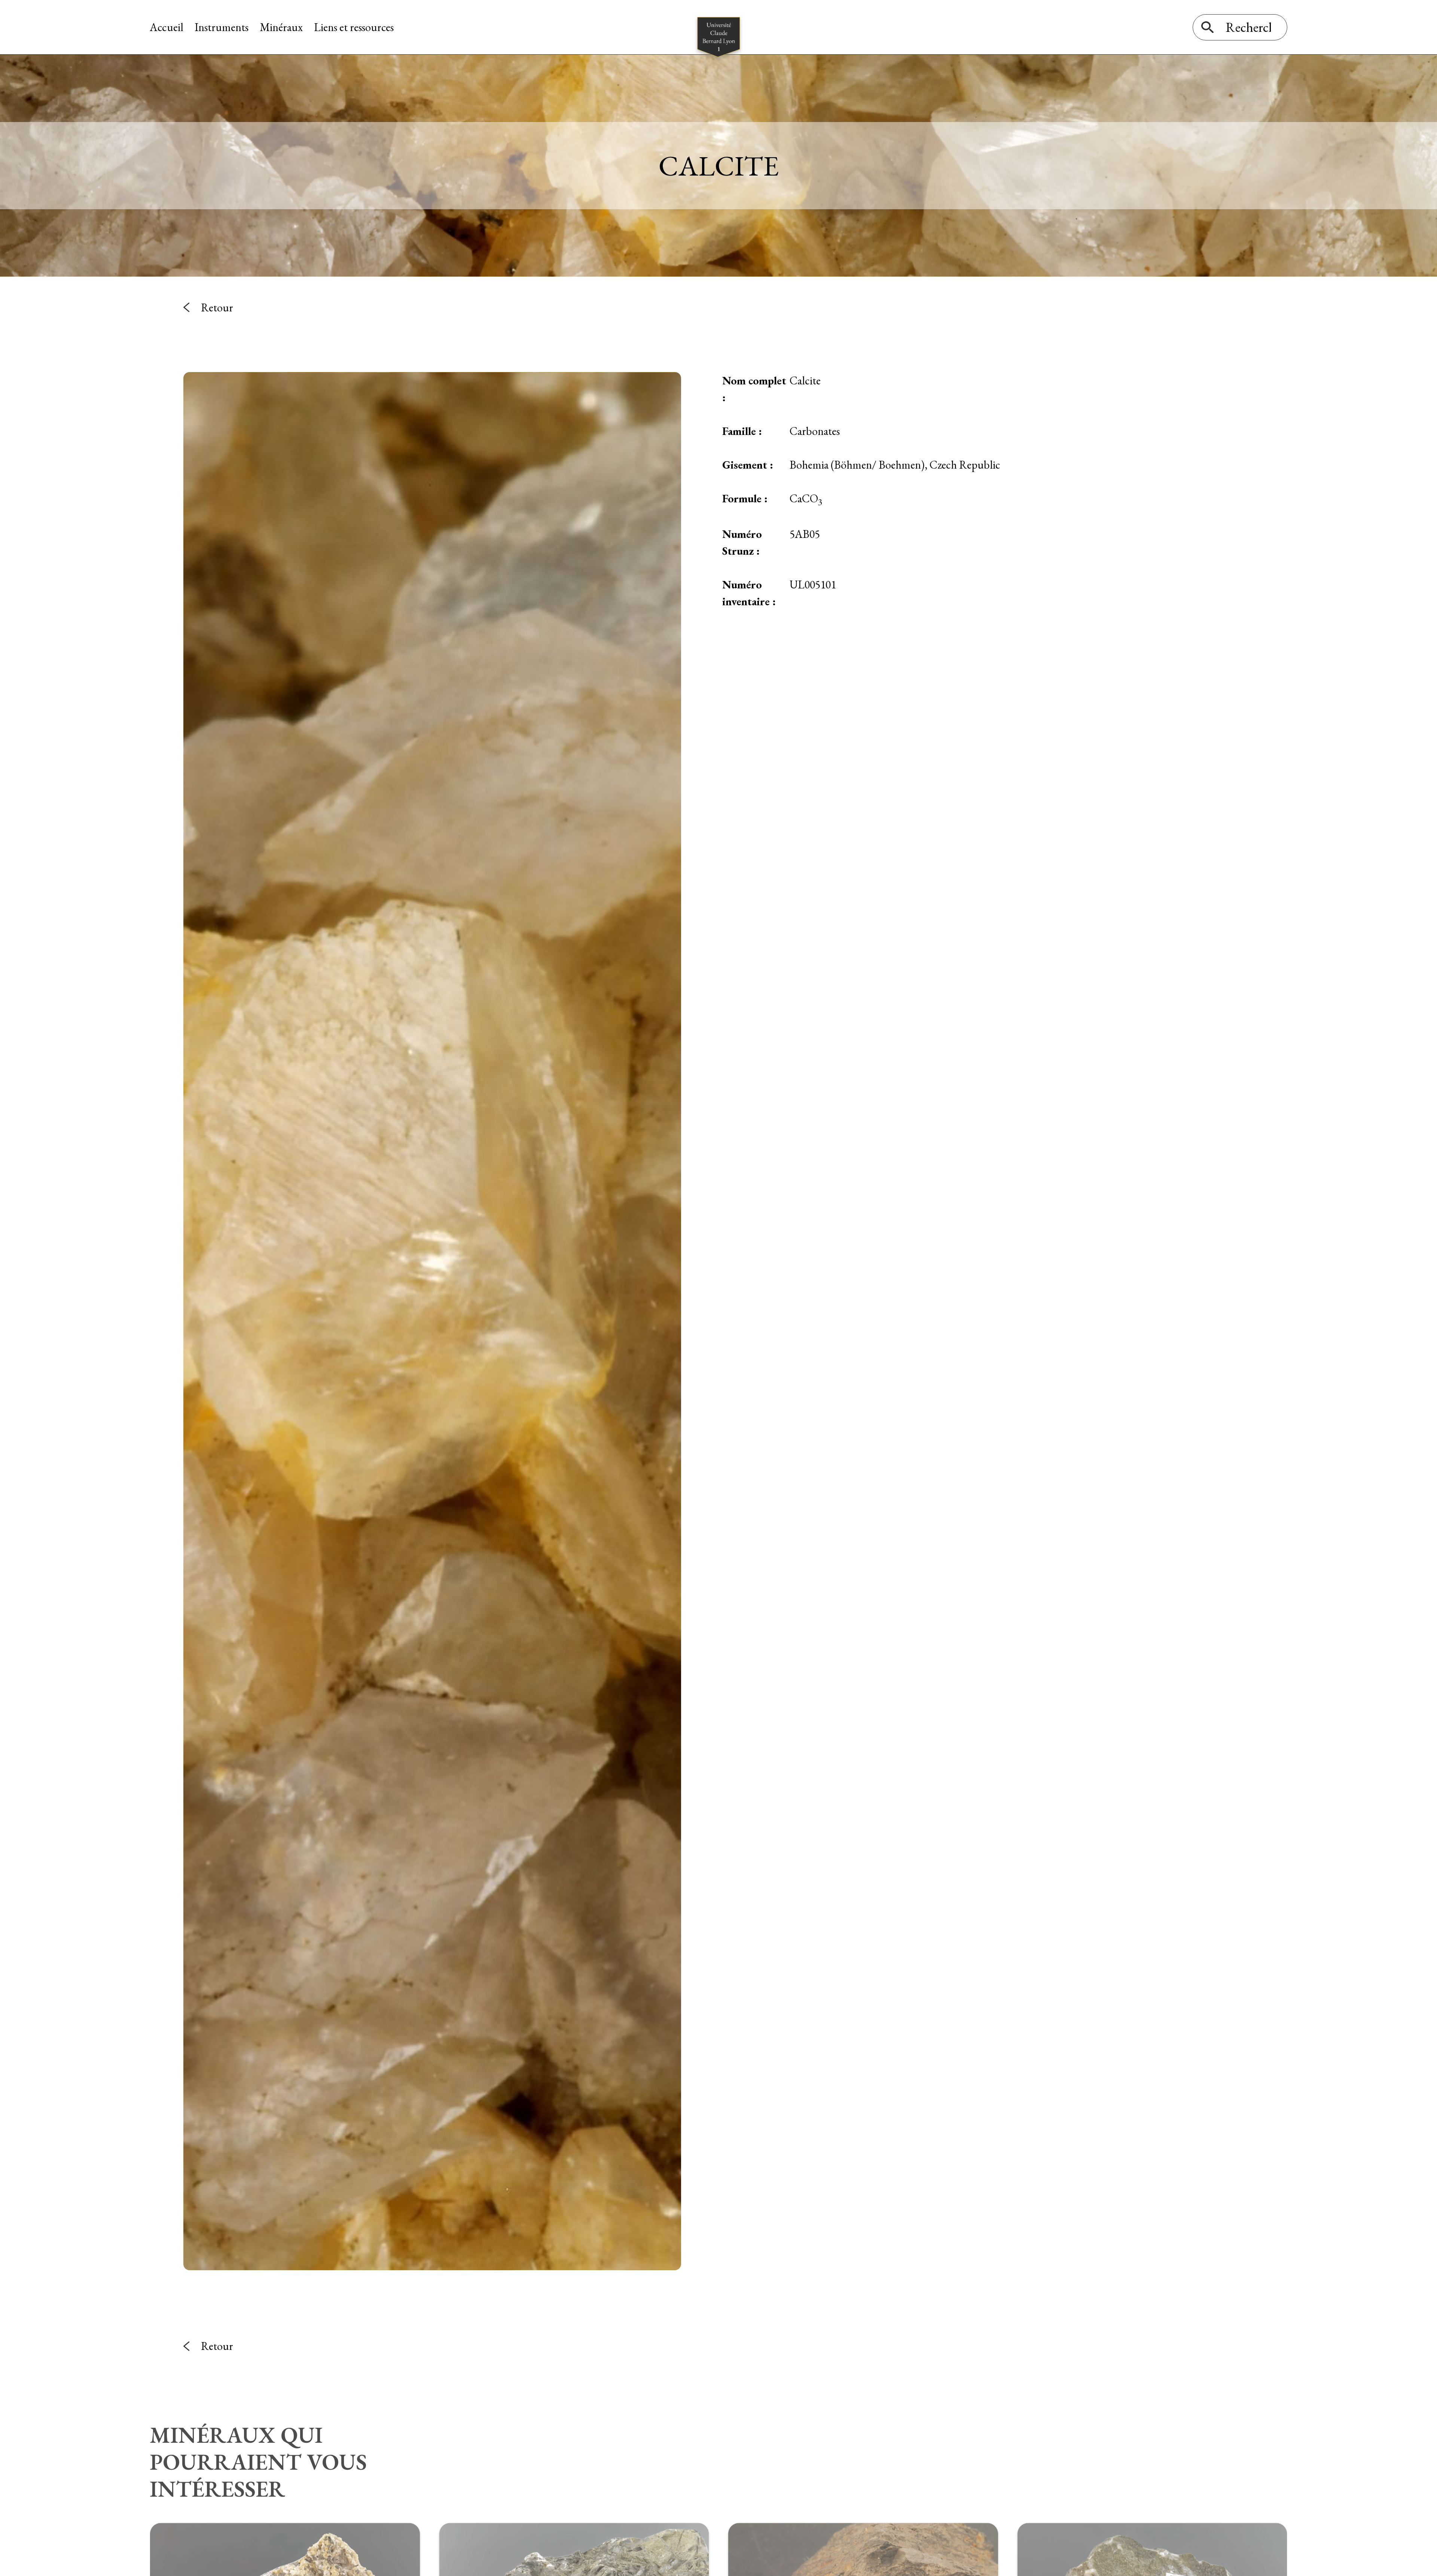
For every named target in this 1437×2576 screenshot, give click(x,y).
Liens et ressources (354, 27)
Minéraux (281, 27)
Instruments (222, 27)
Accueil (167, 27)
